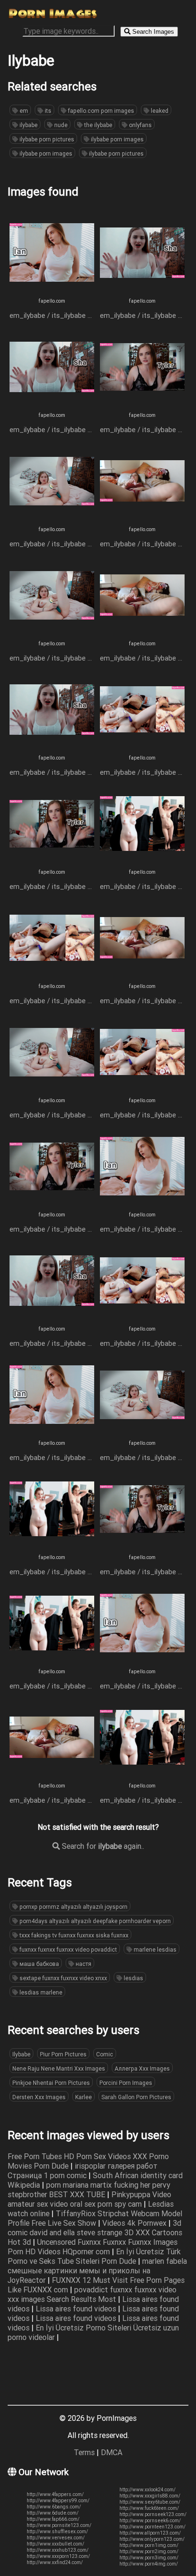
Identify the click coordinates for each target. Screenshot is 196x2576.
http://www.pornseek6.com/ (150, 2521)
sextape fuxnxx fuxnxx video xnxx (63, 1978)
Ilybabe (21, 2054)
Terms (84, 2452)
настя (83, 1964)
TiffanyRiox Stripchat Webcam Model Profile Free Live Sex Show (95, 2218)
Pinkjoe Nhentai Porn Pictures (51, 2083)
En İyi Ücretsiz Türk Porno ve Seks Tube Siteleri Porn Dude (94, 2256)
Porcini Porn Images (126, 2083)
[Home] (53, 17)
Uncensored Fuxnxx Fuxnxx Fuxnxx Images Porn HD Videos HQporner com (93, 2247)
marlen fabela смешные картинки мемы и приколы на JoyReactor (97, 2270)
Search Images (152, 32)
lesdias (133, 1978)
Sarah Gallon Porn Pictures (136, 2097)
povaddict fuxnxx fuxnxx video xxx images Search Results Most (92, 2294)
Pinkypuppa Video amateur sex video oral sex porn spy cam (89, 2199)
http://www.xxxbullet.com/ (55, 2544)
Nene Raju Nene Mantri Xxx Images (59, 2068)
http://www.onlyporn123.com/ (152, 2539)
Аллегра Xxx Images (142, 2068)
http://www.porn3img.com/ (149, 2558)
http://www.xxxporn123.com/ (58, 2556)
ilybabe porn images (117, 139)
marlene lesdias (154, 1949)
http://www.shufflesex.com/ (57, 2532)
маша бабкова (39, 1964)
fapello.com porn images (100, 111)
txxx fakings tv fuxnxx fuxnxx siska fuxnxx (73, 1935)
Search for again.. (102, 1846)
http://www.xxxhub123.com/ (58, 2550)
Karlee (83, 2097)
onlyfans (140, 125)
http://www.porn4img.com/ (149, 2564)
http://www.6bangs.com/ (54, 2507)
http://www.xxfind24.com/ (55, 2562)
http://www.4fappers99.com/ (58, 2501)
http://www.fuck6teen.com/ (149, 2508)
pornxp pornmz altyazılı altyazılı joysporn (73, 1907)
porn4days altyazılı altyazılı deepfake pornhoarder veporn (94, 1921)
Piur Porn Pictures (63, 2054)
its (47, 111)
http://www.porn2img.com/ (149, 2551)
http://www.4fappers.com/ (55, 2494)
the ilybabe (98, 125)
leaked (159, 111)
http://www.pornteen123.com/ (152, 2527)
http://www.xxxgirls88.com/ (150, 2496)
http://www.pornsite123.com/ (59, 2525)
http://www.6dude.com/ (53, 2513)
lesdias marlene (40, 1992)
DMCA (112, 2452)
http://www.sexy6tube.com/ (150, 2502)
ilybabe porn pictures (46, 139)
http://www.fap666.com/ (53, 2519)
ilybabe (28, 125)
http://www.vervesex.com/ (56, 2538)
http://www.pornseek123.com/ (153, 2514)
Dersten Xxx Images (39, 2097)
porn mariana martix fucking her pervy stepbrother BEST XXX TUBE (89, 2190)
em (23, 111)
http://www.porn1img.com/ (149, 2545)
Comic (105, 2054)
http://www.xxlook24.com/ (147, 2490)
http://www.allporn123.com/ (150, 2533)
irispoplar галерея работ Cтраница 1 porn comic (83, 2171)
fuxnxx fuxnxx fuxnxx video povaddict (68, 1949)
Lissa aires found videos (77, 2309)
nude (60, 125)
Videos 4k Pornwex (135, 2223)
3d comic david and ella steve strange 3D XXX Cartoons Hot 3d (95, 2232)
